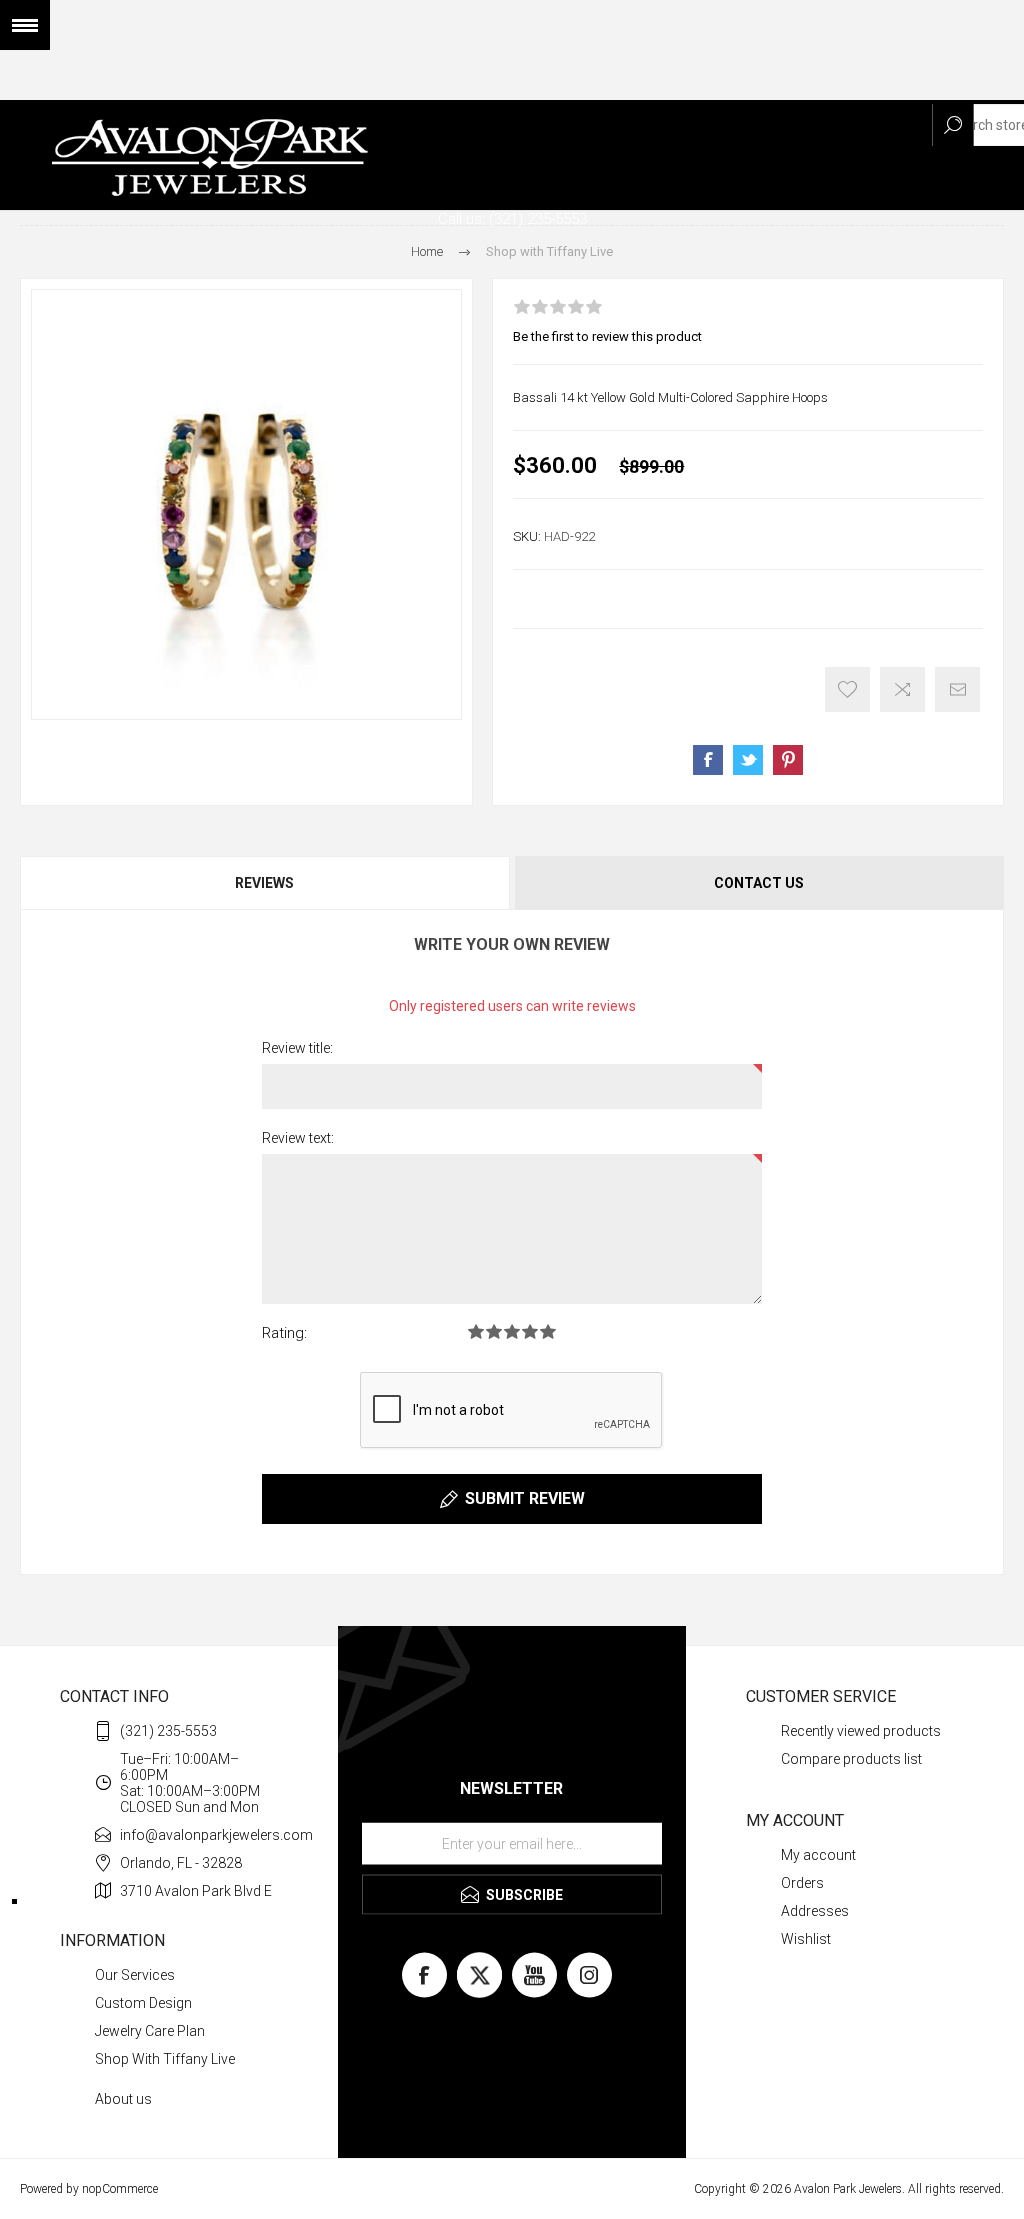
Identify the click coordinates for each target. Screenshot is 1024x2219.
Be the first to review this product (607, 336)
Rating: (284, 1333)
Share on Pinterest (788, 760)
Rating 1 (476, 1331)
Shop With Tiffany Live (165, 2059)
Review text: (298, 1138)
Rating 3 (512, 1331)
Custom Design (143, 2003)
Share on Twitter (748, 760)
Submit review (525, 1498)
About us (123, 2099)
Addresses (815, 1911)
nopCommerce (120, 2189)
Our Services (135, 1975)
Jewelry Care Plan (150, 2031)
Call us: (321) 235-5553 (512, 219)
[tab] (266, 883)
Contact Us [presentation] (759, 883)
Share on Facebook (708, 760)
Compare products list (851, 1759)
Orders (802, 1883)
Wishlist (806, 1939)
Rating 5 (548, 1331)
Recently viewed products (861, 1731)
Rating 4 (530, 1331)
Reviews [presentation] (264, 883)
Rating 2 (494, 1331)
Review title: (297, 1048)
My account (818, 1855)
